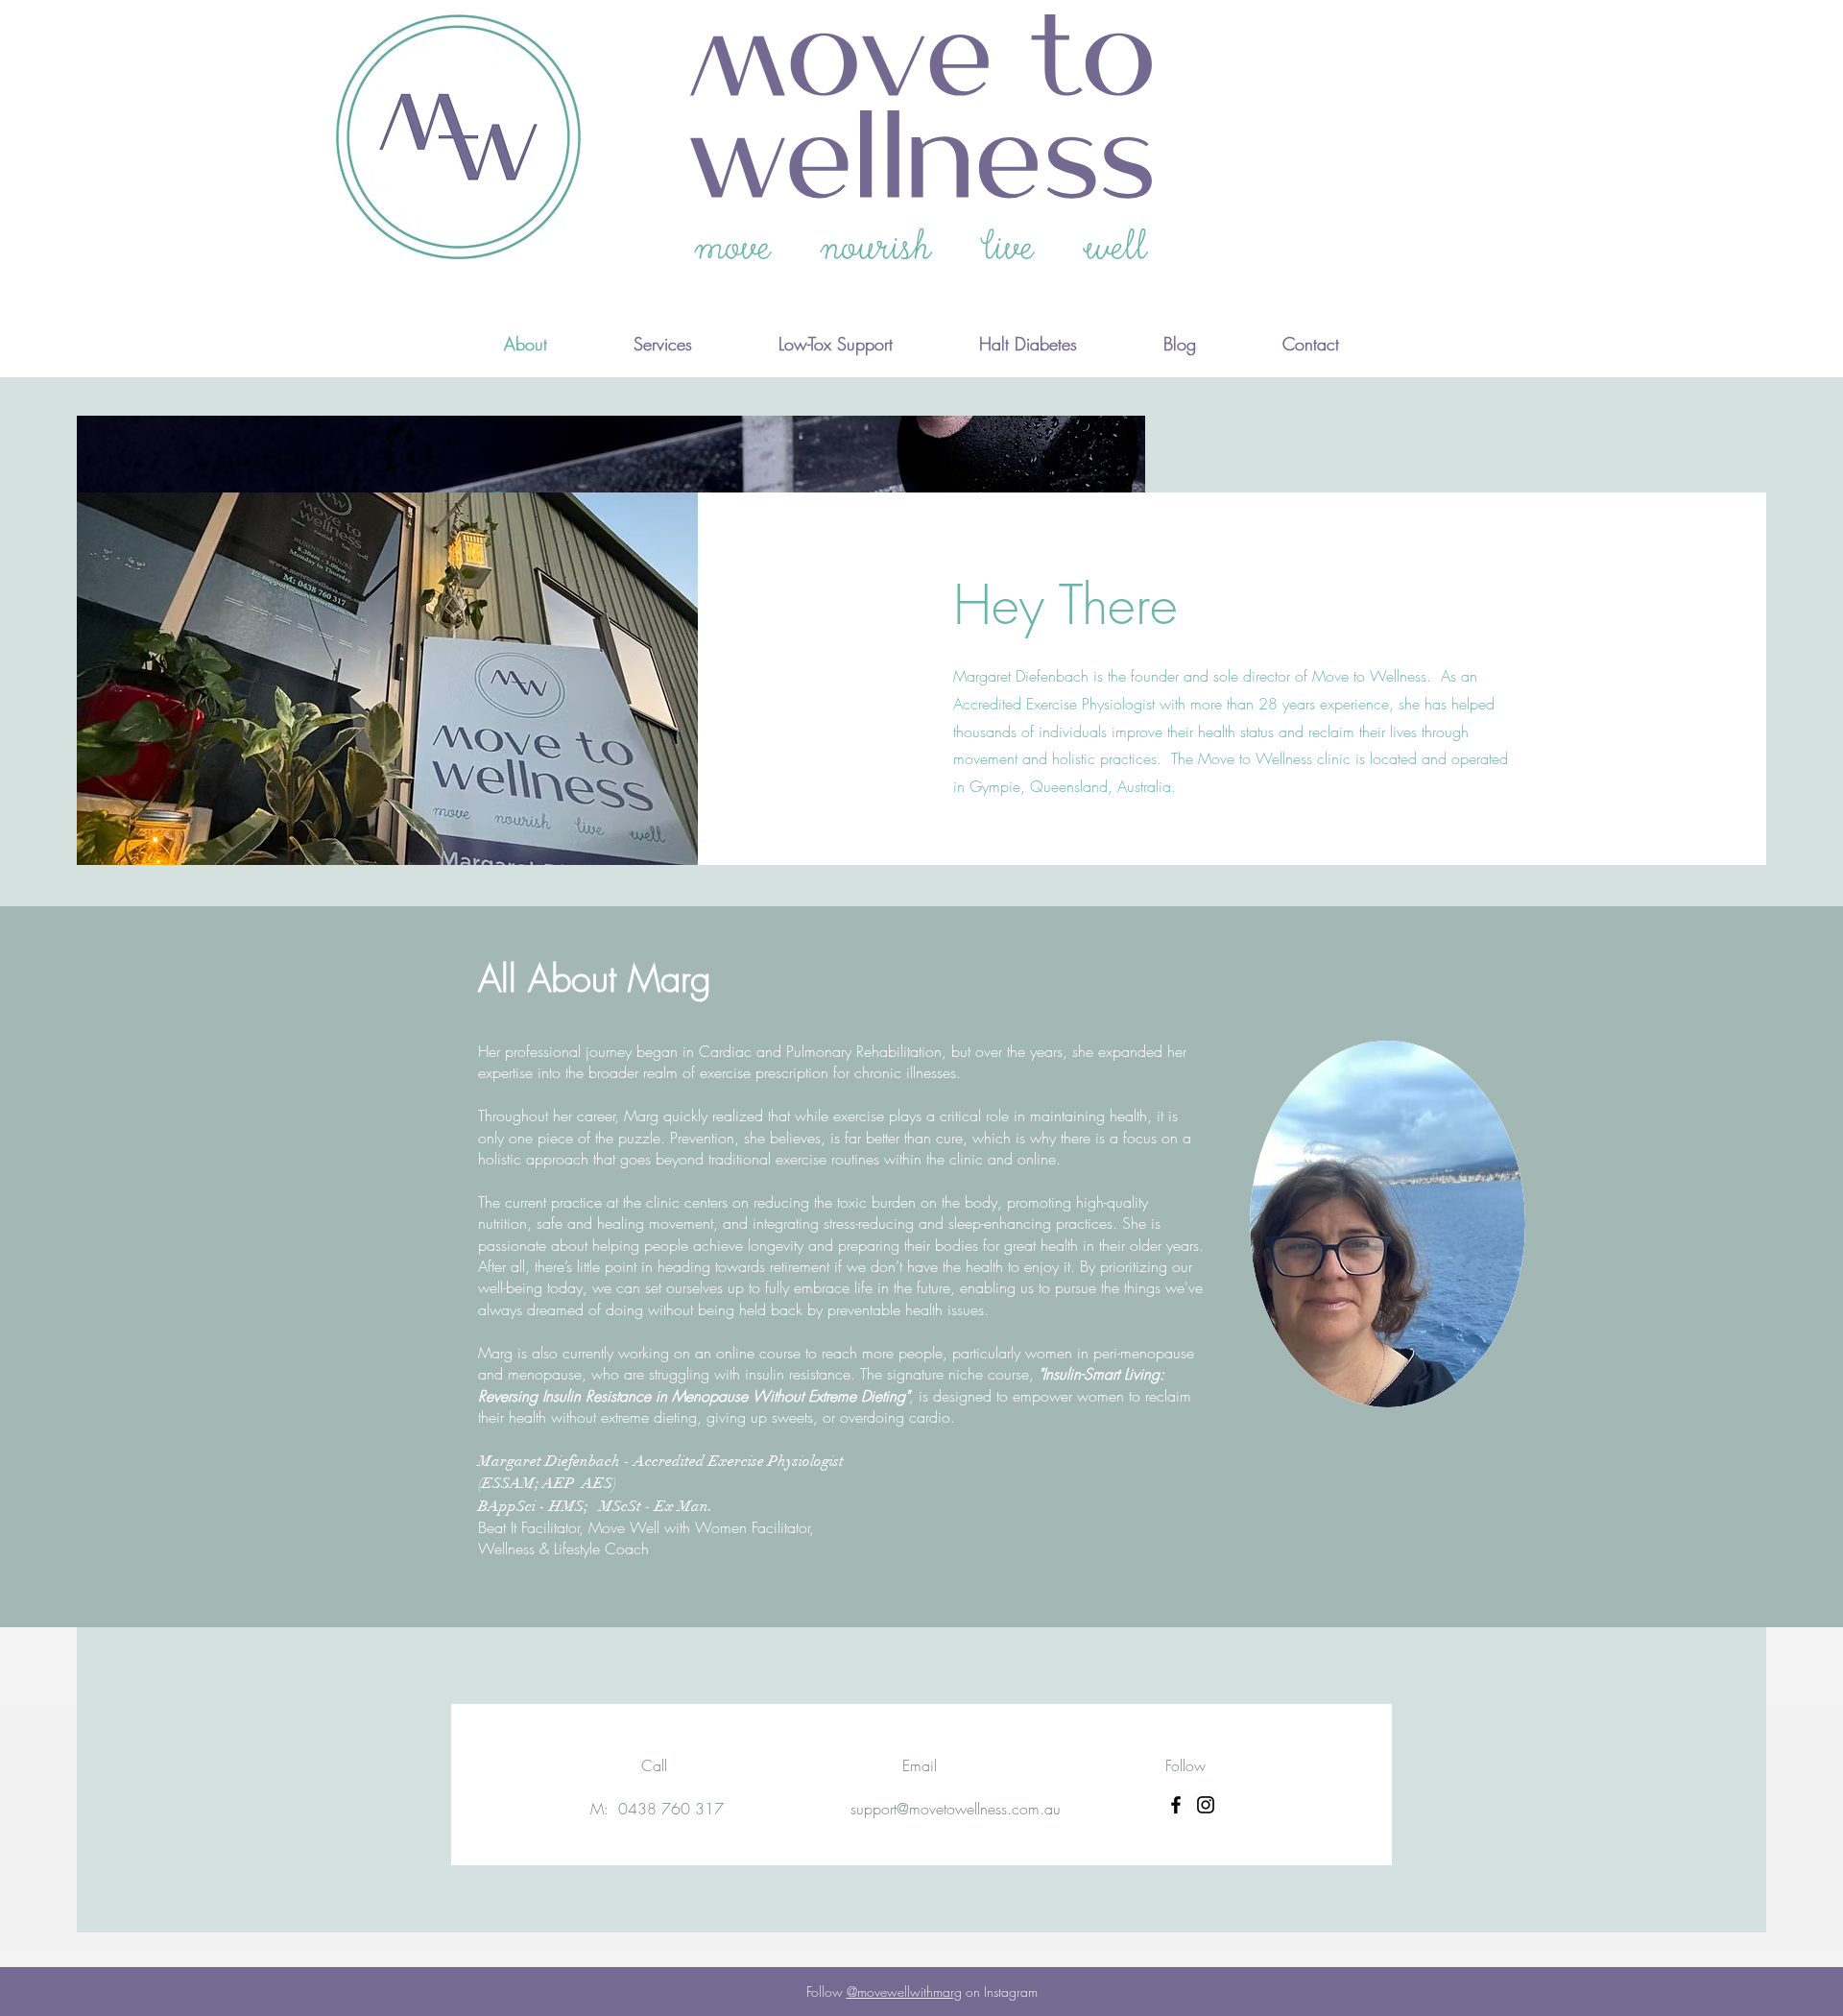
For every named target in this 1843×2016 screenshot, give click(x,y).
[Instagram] (1206, 1805)
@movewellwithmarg (904, 1992)
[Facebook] (1176, 1805)
